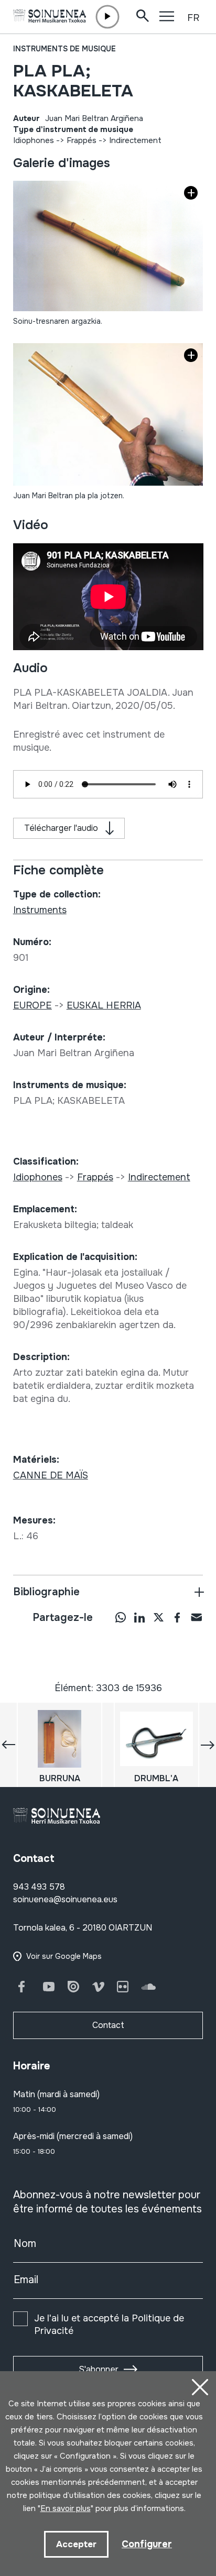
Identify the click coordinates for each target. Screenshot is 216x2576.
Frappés (82, 140)
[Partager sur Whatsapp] (121, 1617)
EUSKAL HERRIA (104, 1005)
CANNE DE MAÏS (51, 1475)
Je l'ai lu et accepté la (109, 2325)
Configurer (147, 2544)
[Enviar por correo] (196, 1617)
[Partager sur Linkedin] (139, 1617)
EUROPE (33, 1005)
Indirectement (135, 140)
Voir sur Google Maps (64, 1956)
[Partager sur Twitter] (158, 1617)
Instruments (40, 910)
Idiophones (34, 140)
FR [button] (193, 18)
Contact (108, 2025)
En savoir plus (66, 2508)
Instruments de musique (64, 49)
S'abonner (99, 2369)
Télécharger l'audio (61, 828)
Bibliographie (46, 1592)
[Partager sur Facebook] (177, 1617)
